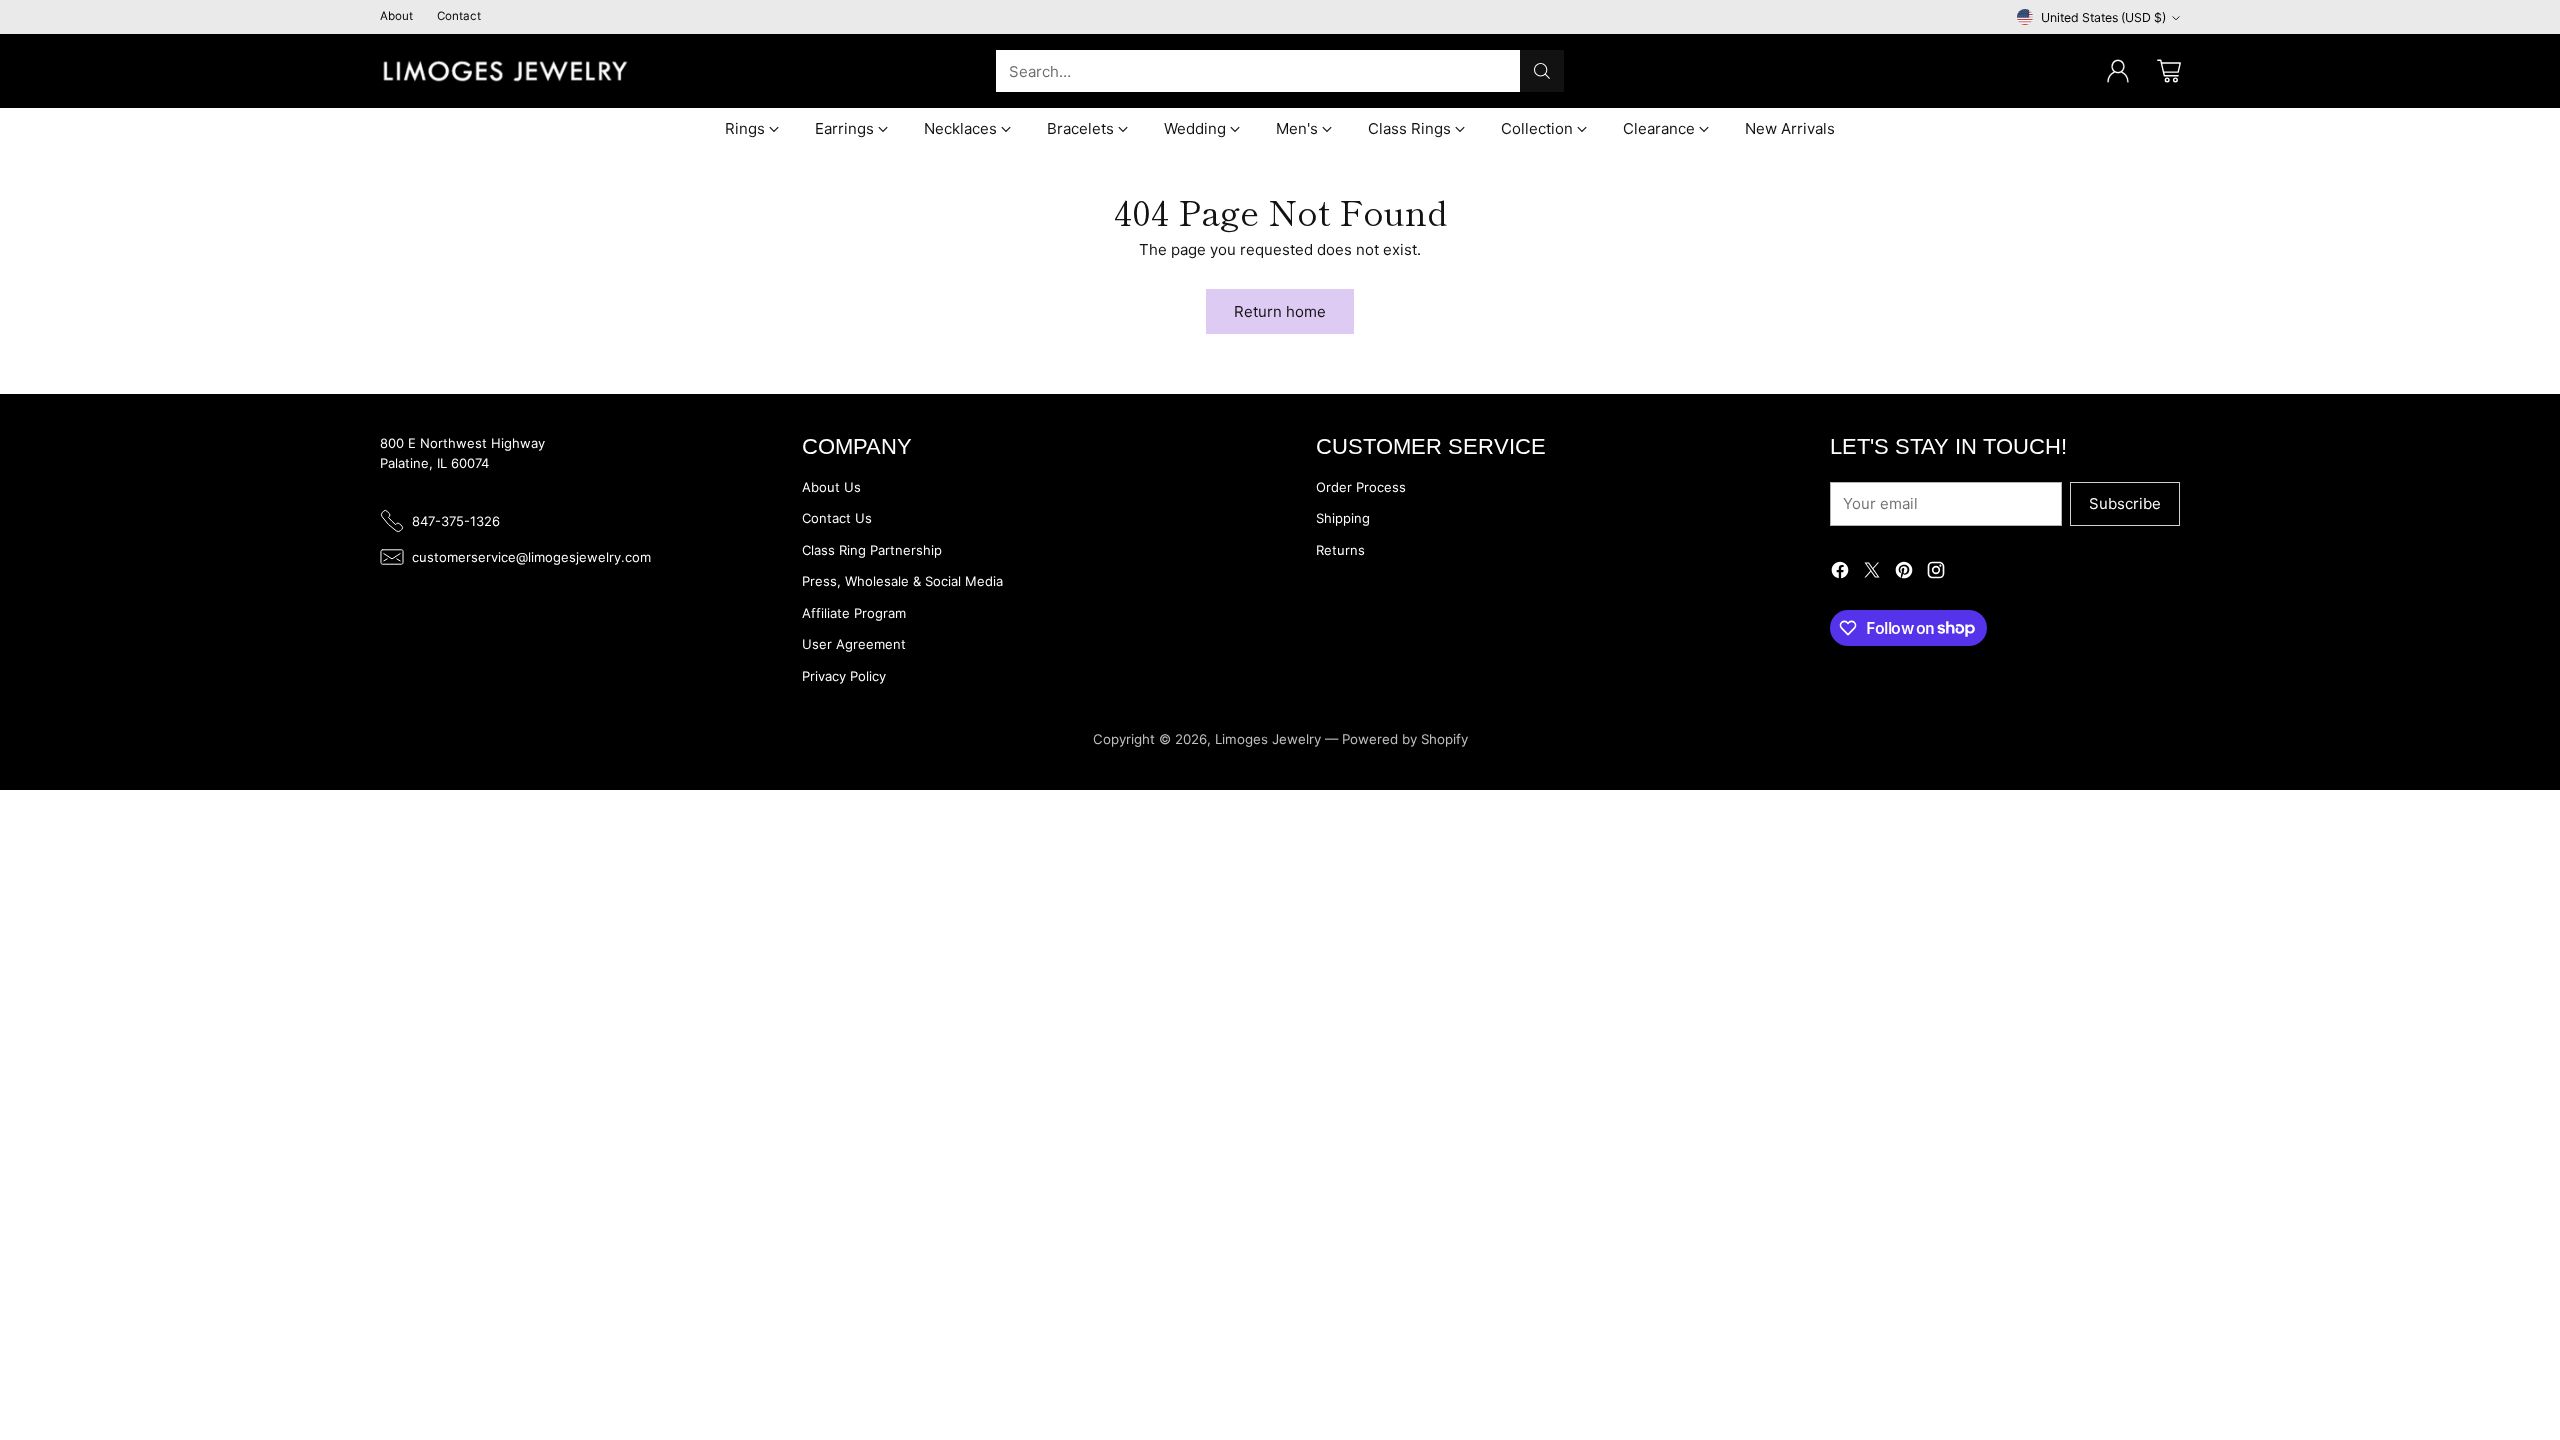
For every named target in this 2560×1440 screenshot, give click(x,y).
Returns (1340, 550)
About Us (831, 487)
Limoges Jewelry (1268, 739)
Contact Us (837, 518)
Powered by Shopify (1405, 739)
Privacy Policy (844, 676)
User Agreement (854, 644)
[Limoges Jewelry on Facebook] (1840, 573)
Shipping (1343, 518)
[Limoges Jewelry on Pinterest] (1904, 573)
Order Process (1361, 487)
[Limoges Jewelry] (505, 71)
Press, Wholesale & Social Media (902, 581)
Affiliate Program (854, 613)
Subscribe (2125, 503)
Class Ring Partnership (872, 550)
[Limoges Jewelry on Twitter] (1872, 573)
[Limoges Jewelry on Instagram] (1936, 573)
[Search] (1542, 71)
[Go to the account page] (2118, 71)
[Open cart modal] (2169, 71)
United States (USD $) (2103, 17)
